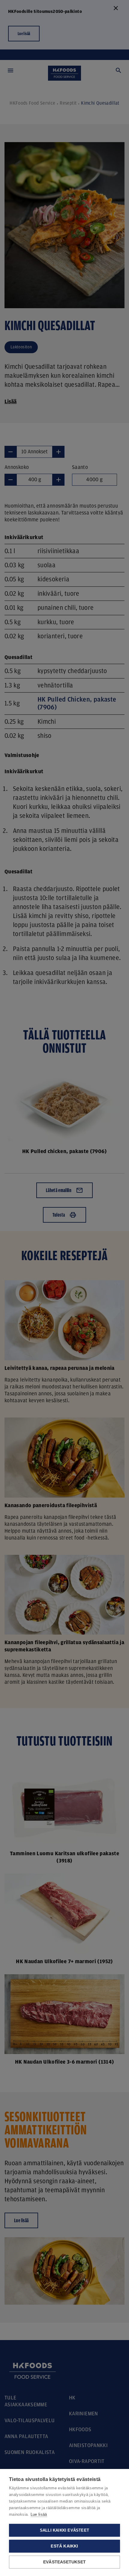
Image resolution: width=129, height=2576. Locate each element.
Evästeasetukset (64, 2562)
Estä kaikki (64, 2546)
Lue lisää (39, 2514)
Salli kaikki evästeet (64, 2530)
